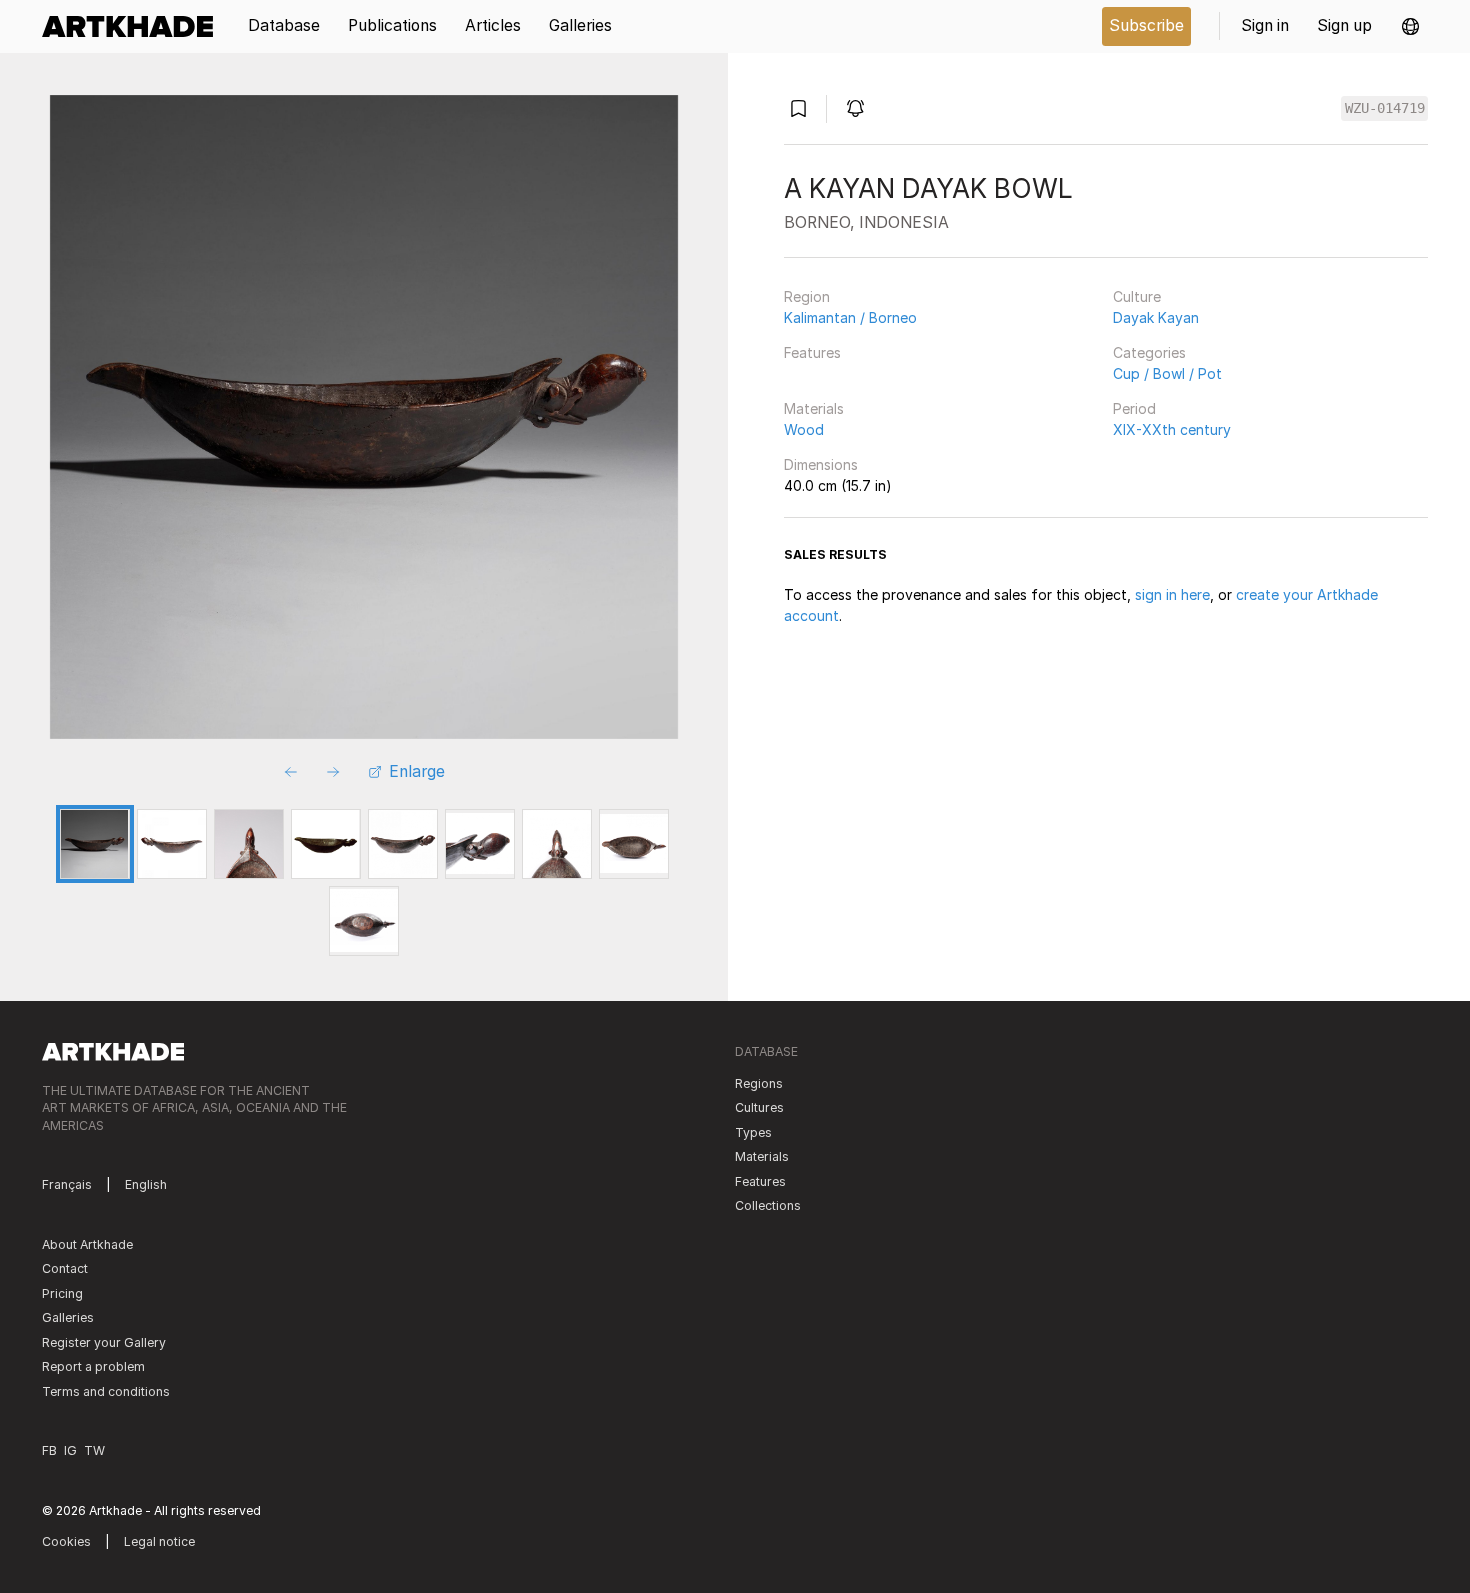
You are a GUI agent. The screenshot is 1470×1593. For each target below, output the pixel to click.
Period (1134, 408)
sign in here (1172, 594)
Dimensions (821, 464)
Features (812, 352)
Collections (768, 1205)
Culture (1137, 296)
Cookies (66, 1541)
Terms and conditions (106, 1391)
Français (67, 1184)
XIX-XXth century (1172, 429)
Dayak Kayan (1156, 317)
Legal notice (159, 1541)
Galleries (68, 1317)
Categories (1149, 352)
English (146, 1184)
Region (807, 296)
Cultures (759, 1107)
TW (94, 1450)
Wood (804, 429)
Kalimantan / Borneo (850, 317)
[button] (1410, 26)
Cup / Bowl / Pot (1167, 373)
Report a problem (93, 1366)
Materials (814, 408)
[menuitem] (134, 26)
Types (753, 1132)
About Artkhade (87, 1244)
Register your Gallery (104, 1342)
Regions (759, 1083)
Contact (65, 1268)
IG (70, 1450)
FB (49, 1450)
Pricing (62, 1293)
